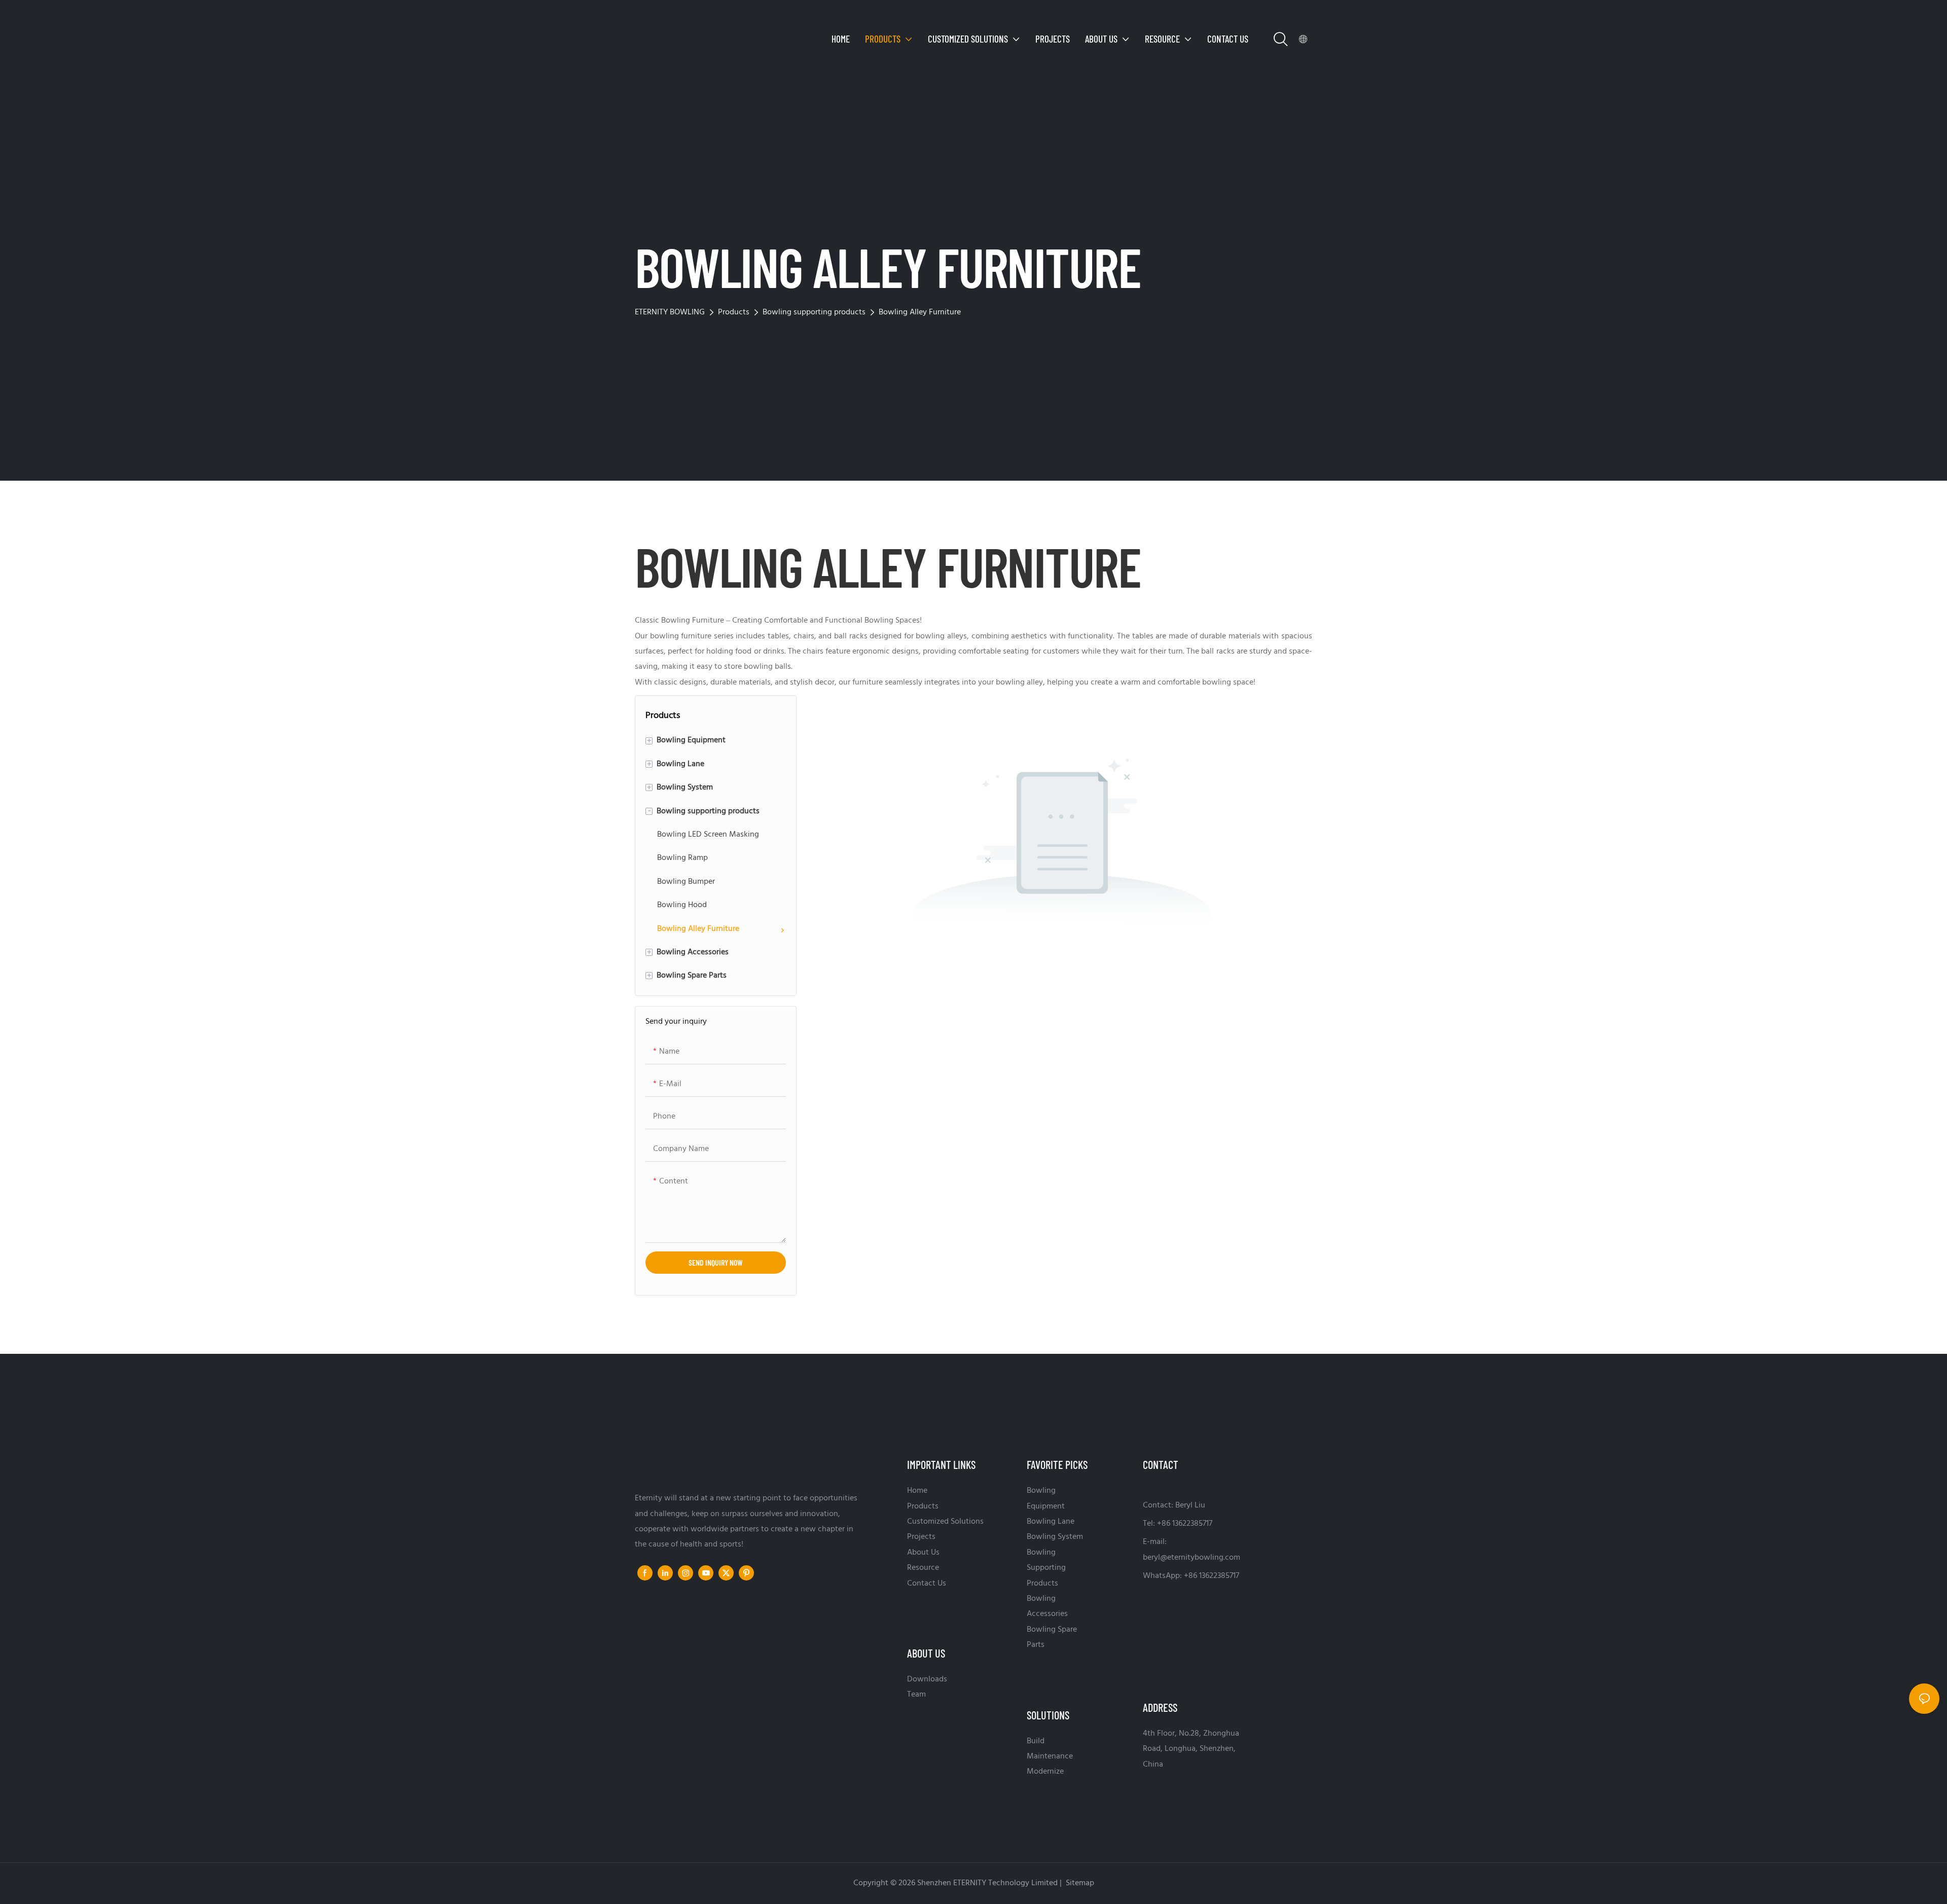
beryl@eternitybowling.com (1192, 1558)
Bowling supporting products (814, 312)
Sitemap (1079, 1883)
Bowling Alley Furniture (920, 312)
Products (734, 312)
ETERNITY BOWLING (670, 312)
